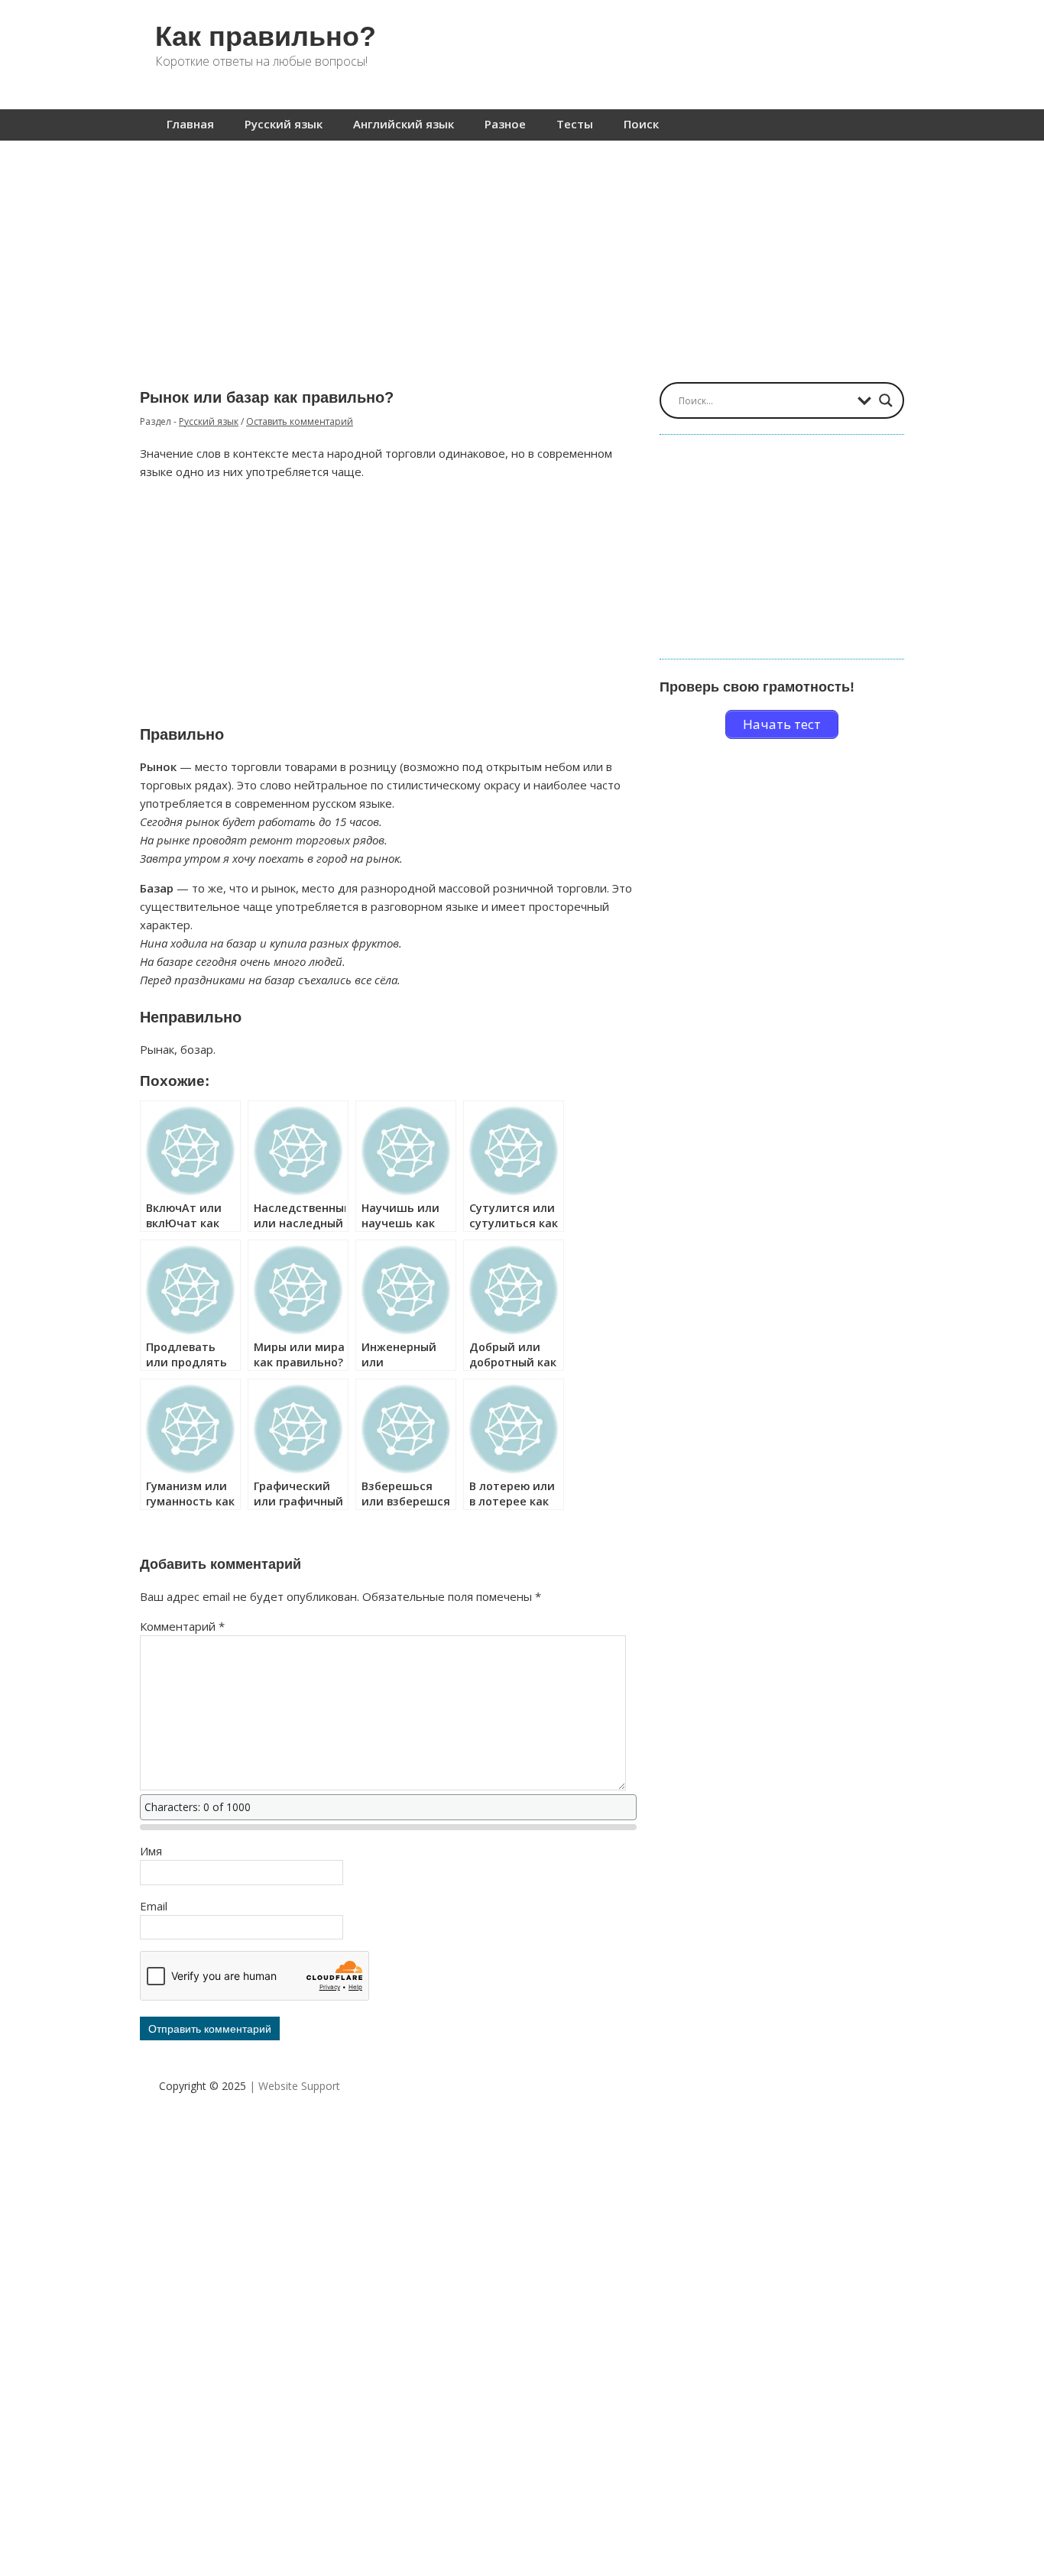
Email (154, 1906)
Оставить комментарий (300, 421)
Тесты (575, 124)
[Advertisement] (522, 254)
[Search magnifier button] (886, 400)
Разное (505, 124)
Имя (151, 1851)
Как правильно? (266, 36)
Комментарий (182, 1626)
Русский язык (284, 124)
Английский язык (404, 124)
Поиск (641, 124)
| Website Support (295, 2086)
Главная (190, 124)
